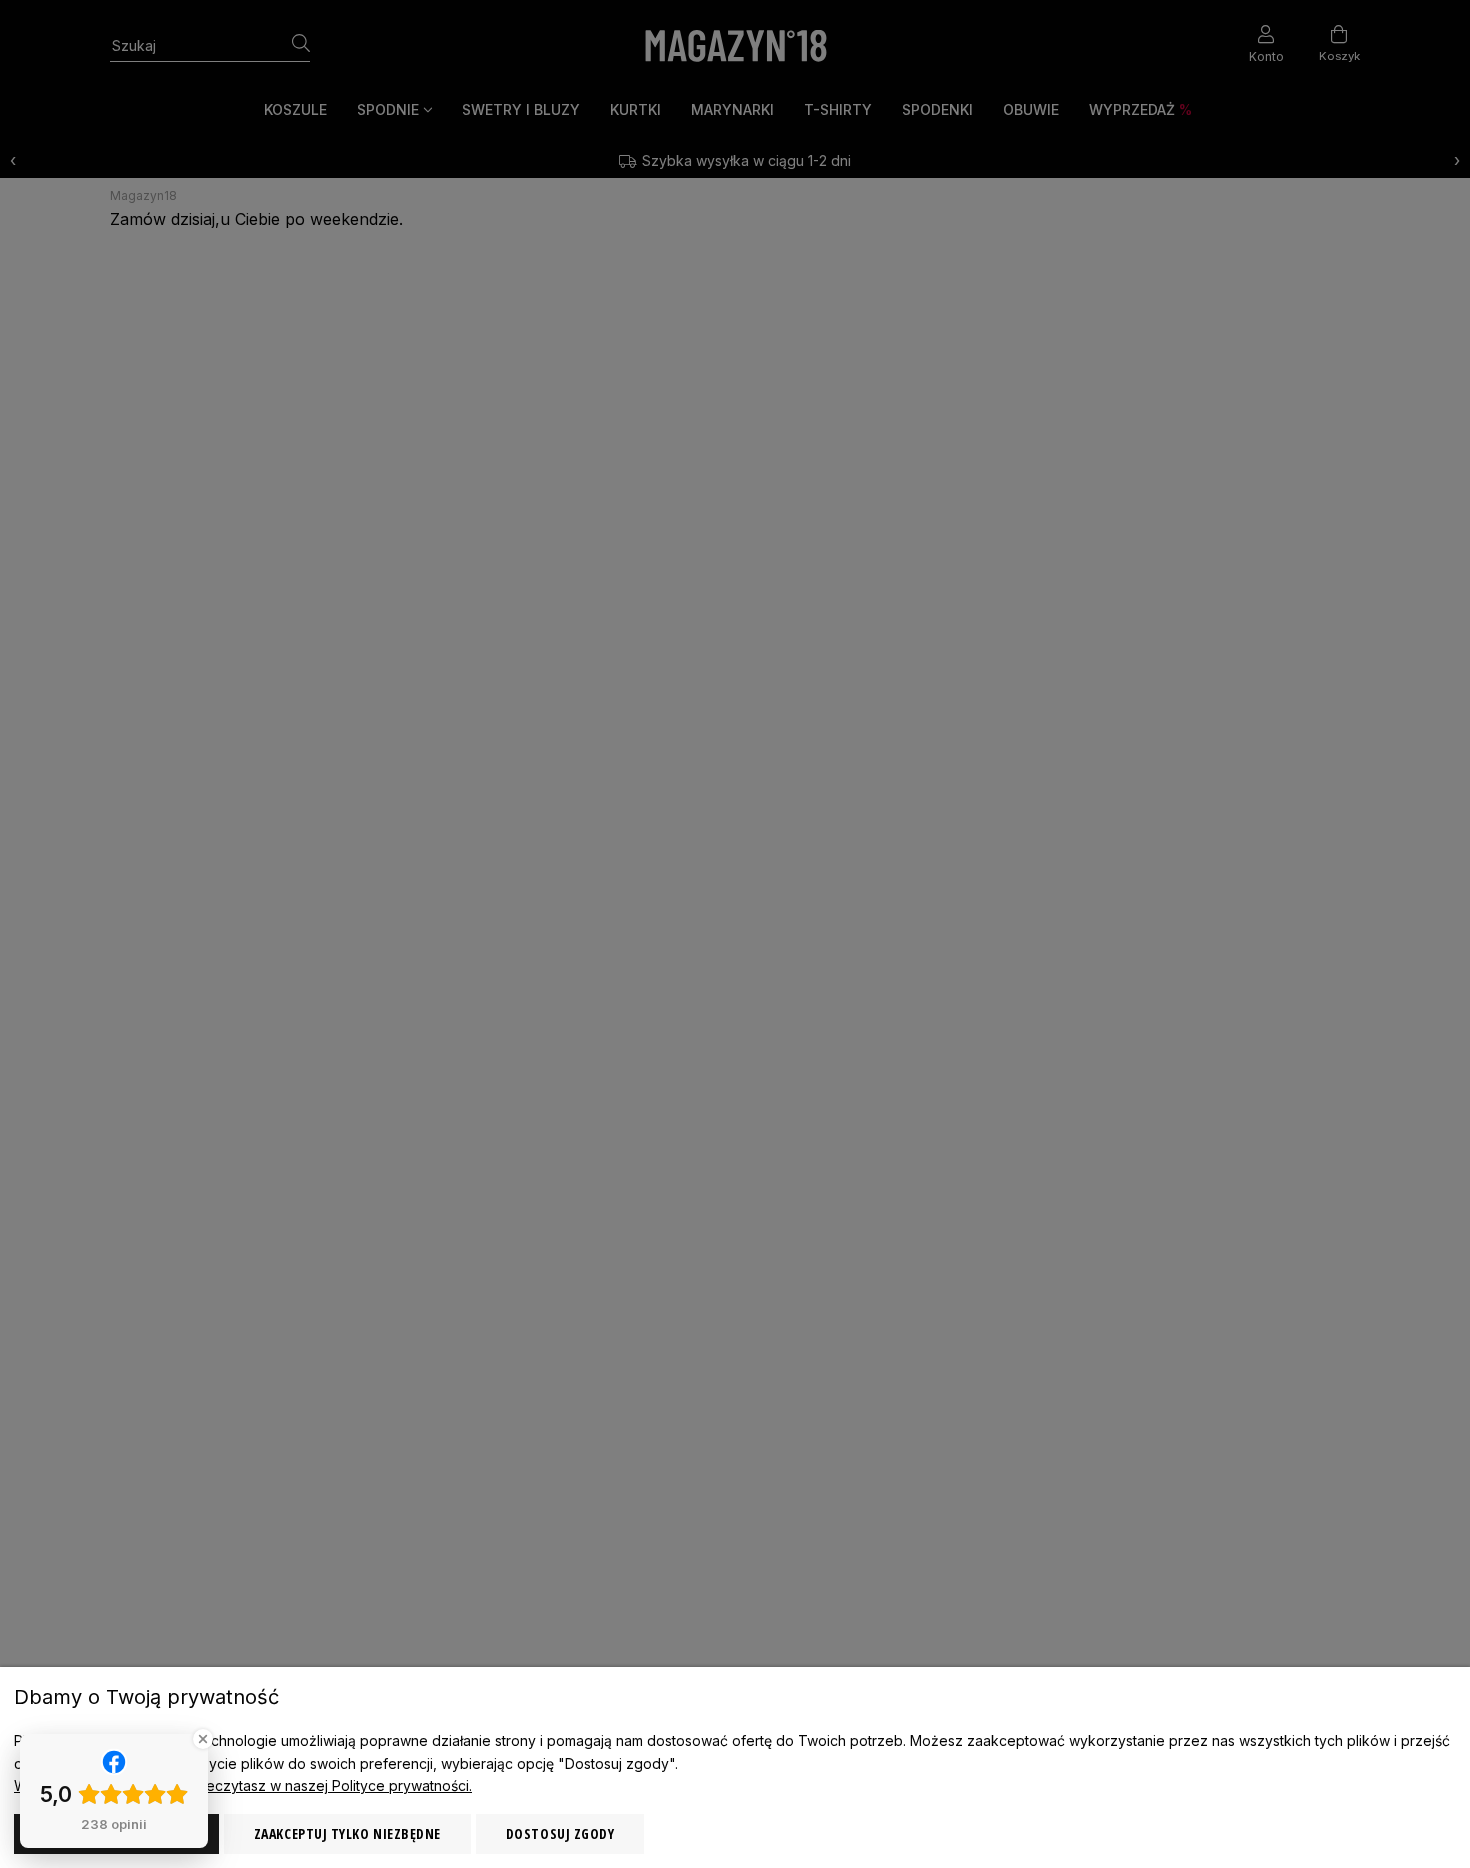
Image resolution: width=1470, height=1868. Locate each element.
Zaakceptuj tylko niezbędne (347, 1833)
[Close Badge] (203, 1739)
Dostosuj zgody (560, 1833)
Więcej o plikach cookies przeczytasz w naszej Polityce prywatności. (243, 1785)
